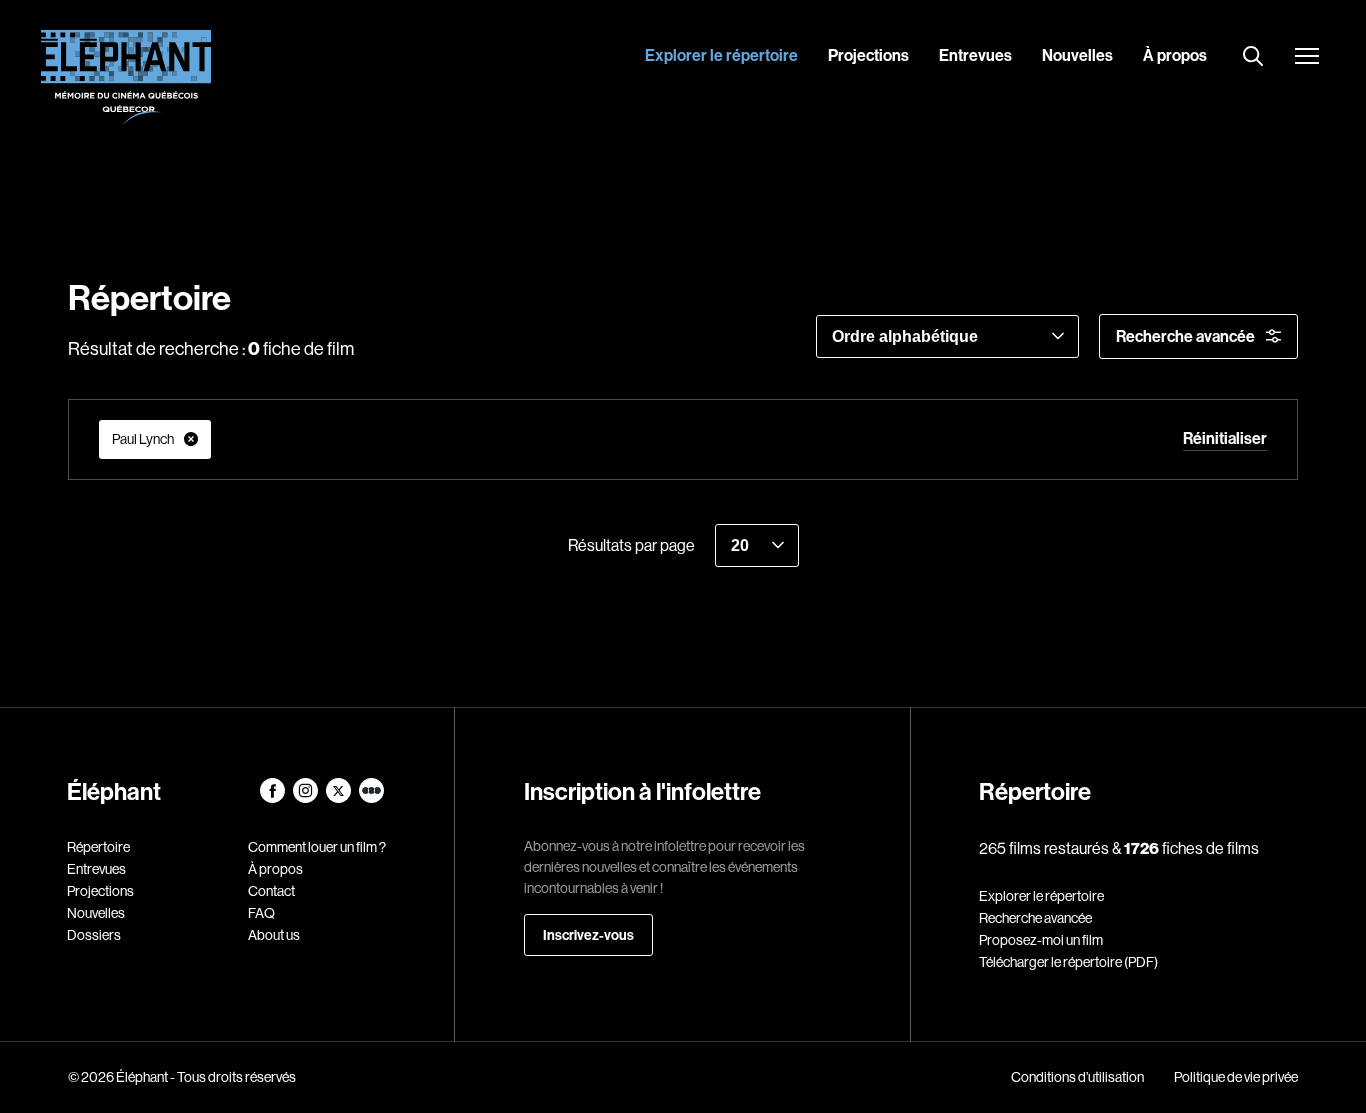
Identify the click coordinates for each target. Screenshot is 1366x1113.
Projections (868, 55)
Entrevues (975, 55)
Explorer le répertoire (721, 55)
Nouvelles (1077, 55)
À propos (1175, 55)
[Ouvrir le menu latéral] (1307, 58)
